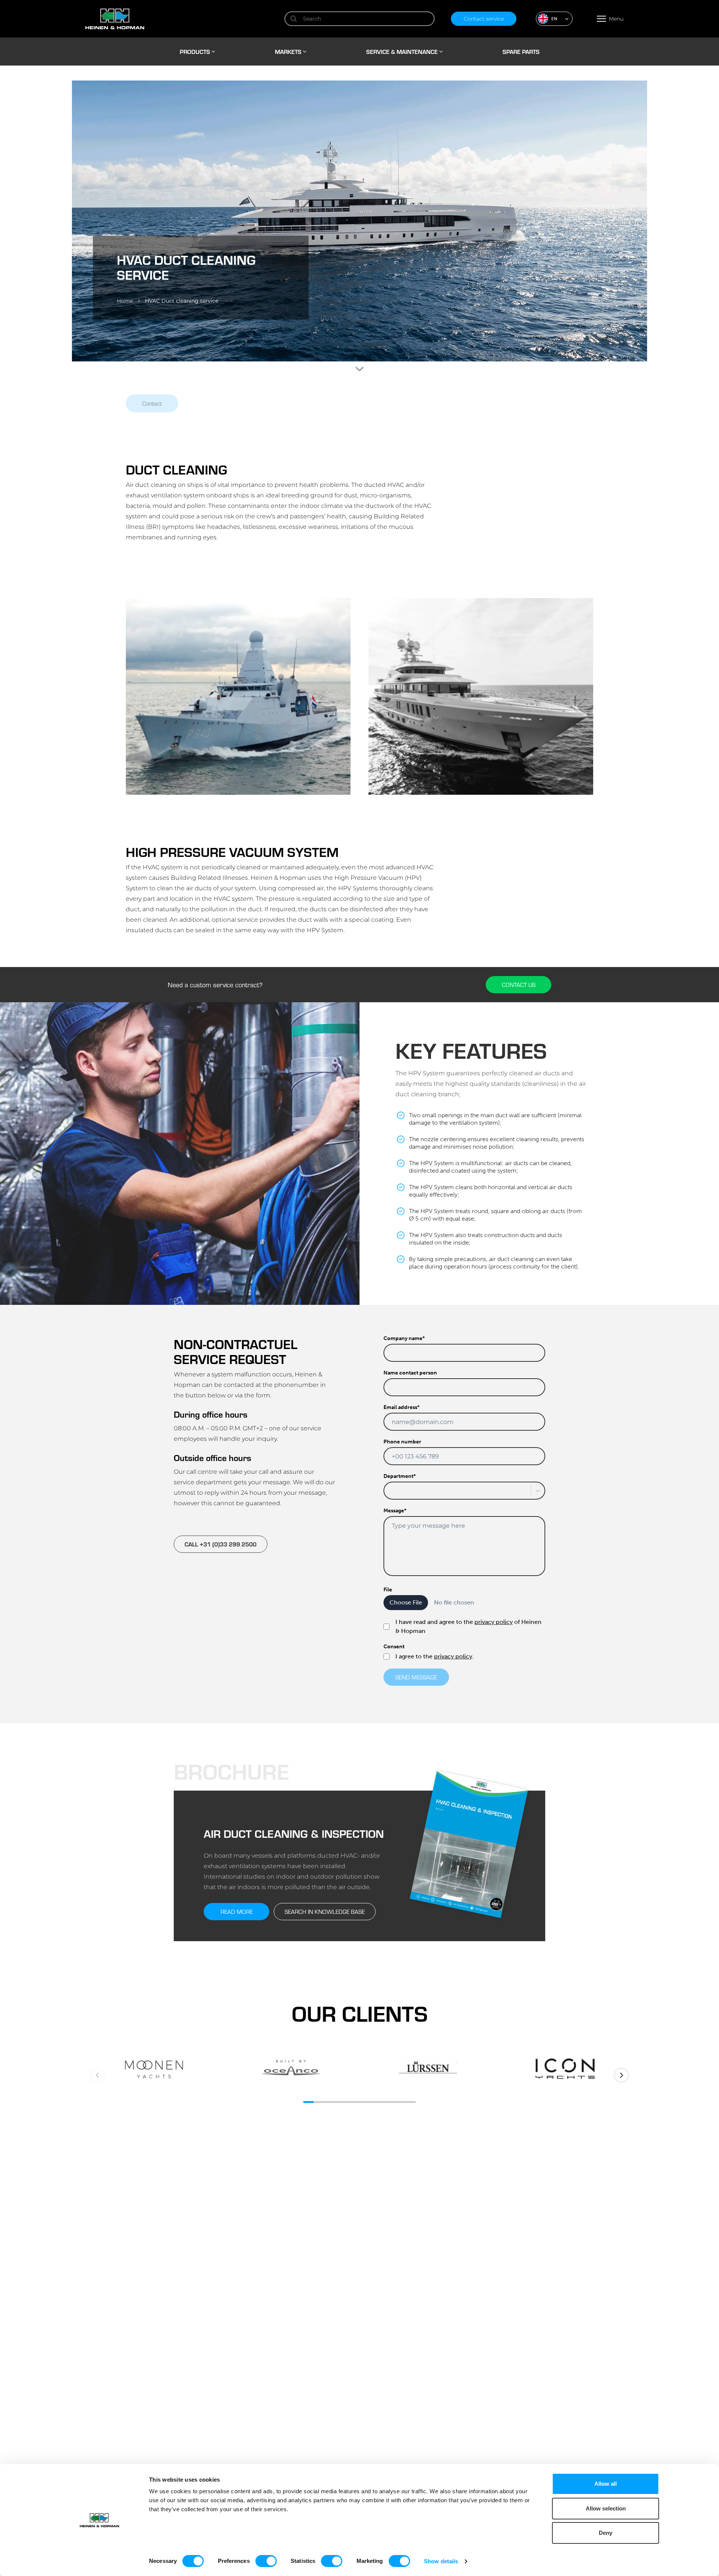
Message (395, 1511)
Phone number (402, 1442)
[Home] (177, 19)
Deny (606, 2533)
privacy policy (494, 1622)
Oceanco (291, 2069)
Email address (401, 1407)
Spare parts (521, 51)
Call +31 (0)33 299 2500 (221, 1544)
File (388, 1590)
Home (125, 301)
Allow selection (606, 2508)
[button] (554, 19)
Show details (441, 2561)
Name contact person (410, 1373)
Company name (404, 1338)
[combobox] (389, 1491)
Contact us (519, 984)
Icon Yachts (565, 2069)
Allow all (606, 2484)
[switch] (266, 2561)
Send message (416, 1677)
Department (400, 1476)
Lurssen (428, 2069)
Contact (152, 403)
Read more (237, 1911)
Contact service (484, 19)
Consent (394, 1647)
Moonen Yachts (154, 2069)
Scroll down (359, 369)
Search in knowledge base (325, 1911)
